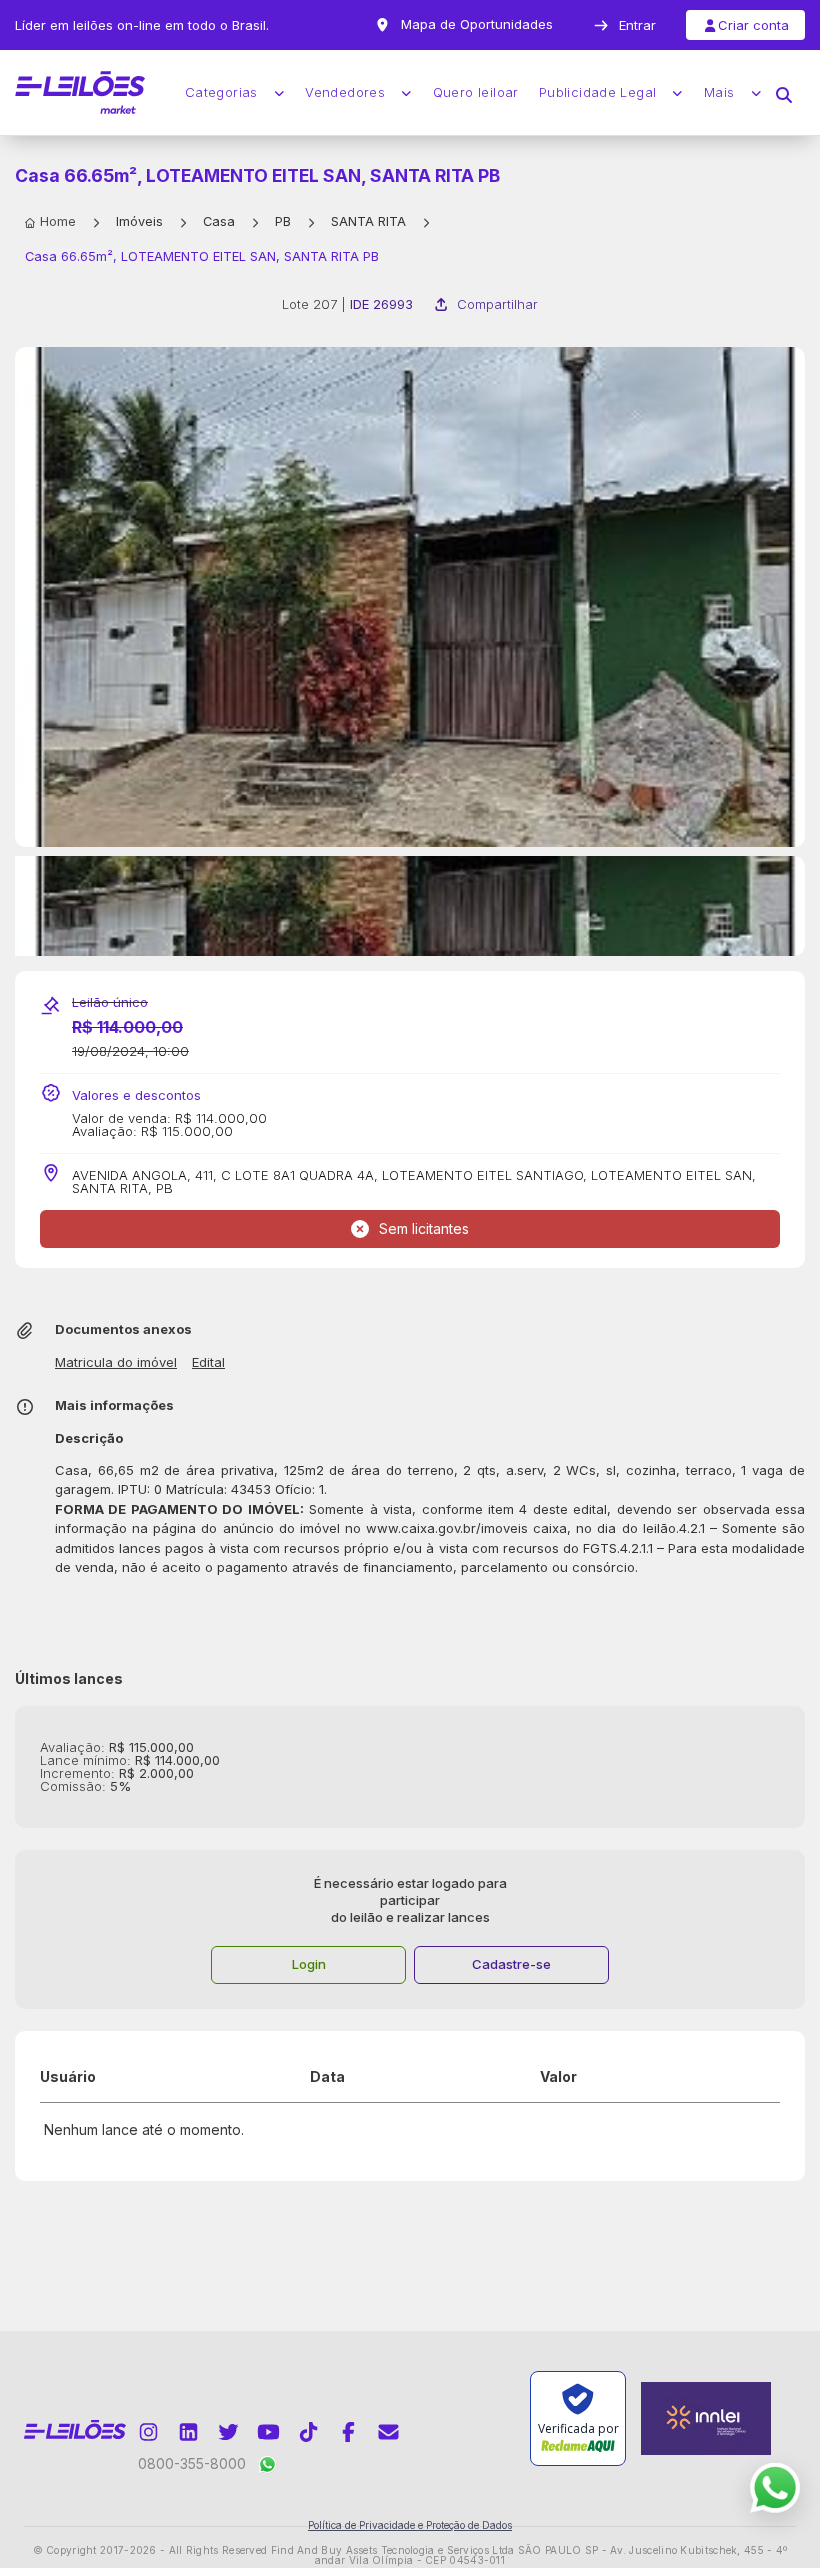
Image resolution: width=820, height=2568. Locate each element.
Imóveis (139, 221)
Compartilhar (497, 304)
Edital (208, 1362)
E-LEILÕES (80, 93)
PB (283, 221)
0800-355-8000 (192, 2463)
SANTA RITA (368, 221)
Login (309, 1964)
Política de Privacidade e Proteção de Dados (410, 2525)
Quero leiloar (476, 92)
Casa (219, 221)
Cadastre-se (511, 1964)
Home (58, 221)
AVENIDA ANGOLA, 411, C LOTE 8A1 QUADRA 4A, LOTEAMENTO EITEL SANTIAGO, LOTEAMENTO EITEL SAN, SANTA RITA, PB (414, 1182)
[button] (784, 93)
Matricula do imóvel (116, 1362)
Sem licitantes (424, 1228)
